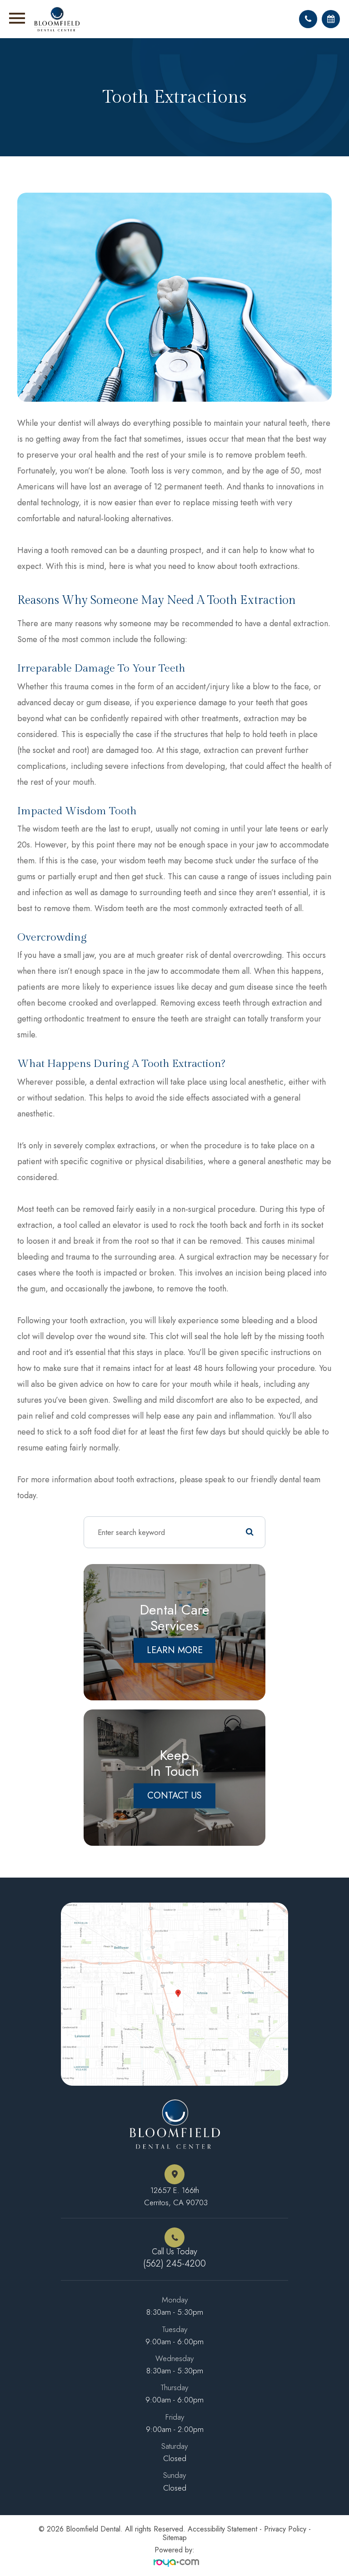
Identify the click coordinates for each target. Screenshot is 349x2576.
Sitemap (175, 2538)
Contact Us (174, 1796)
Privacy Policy (285, 2529)
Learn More (175, 1650)
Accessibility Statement (222, 2529)
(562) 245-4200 (174, 2264)
